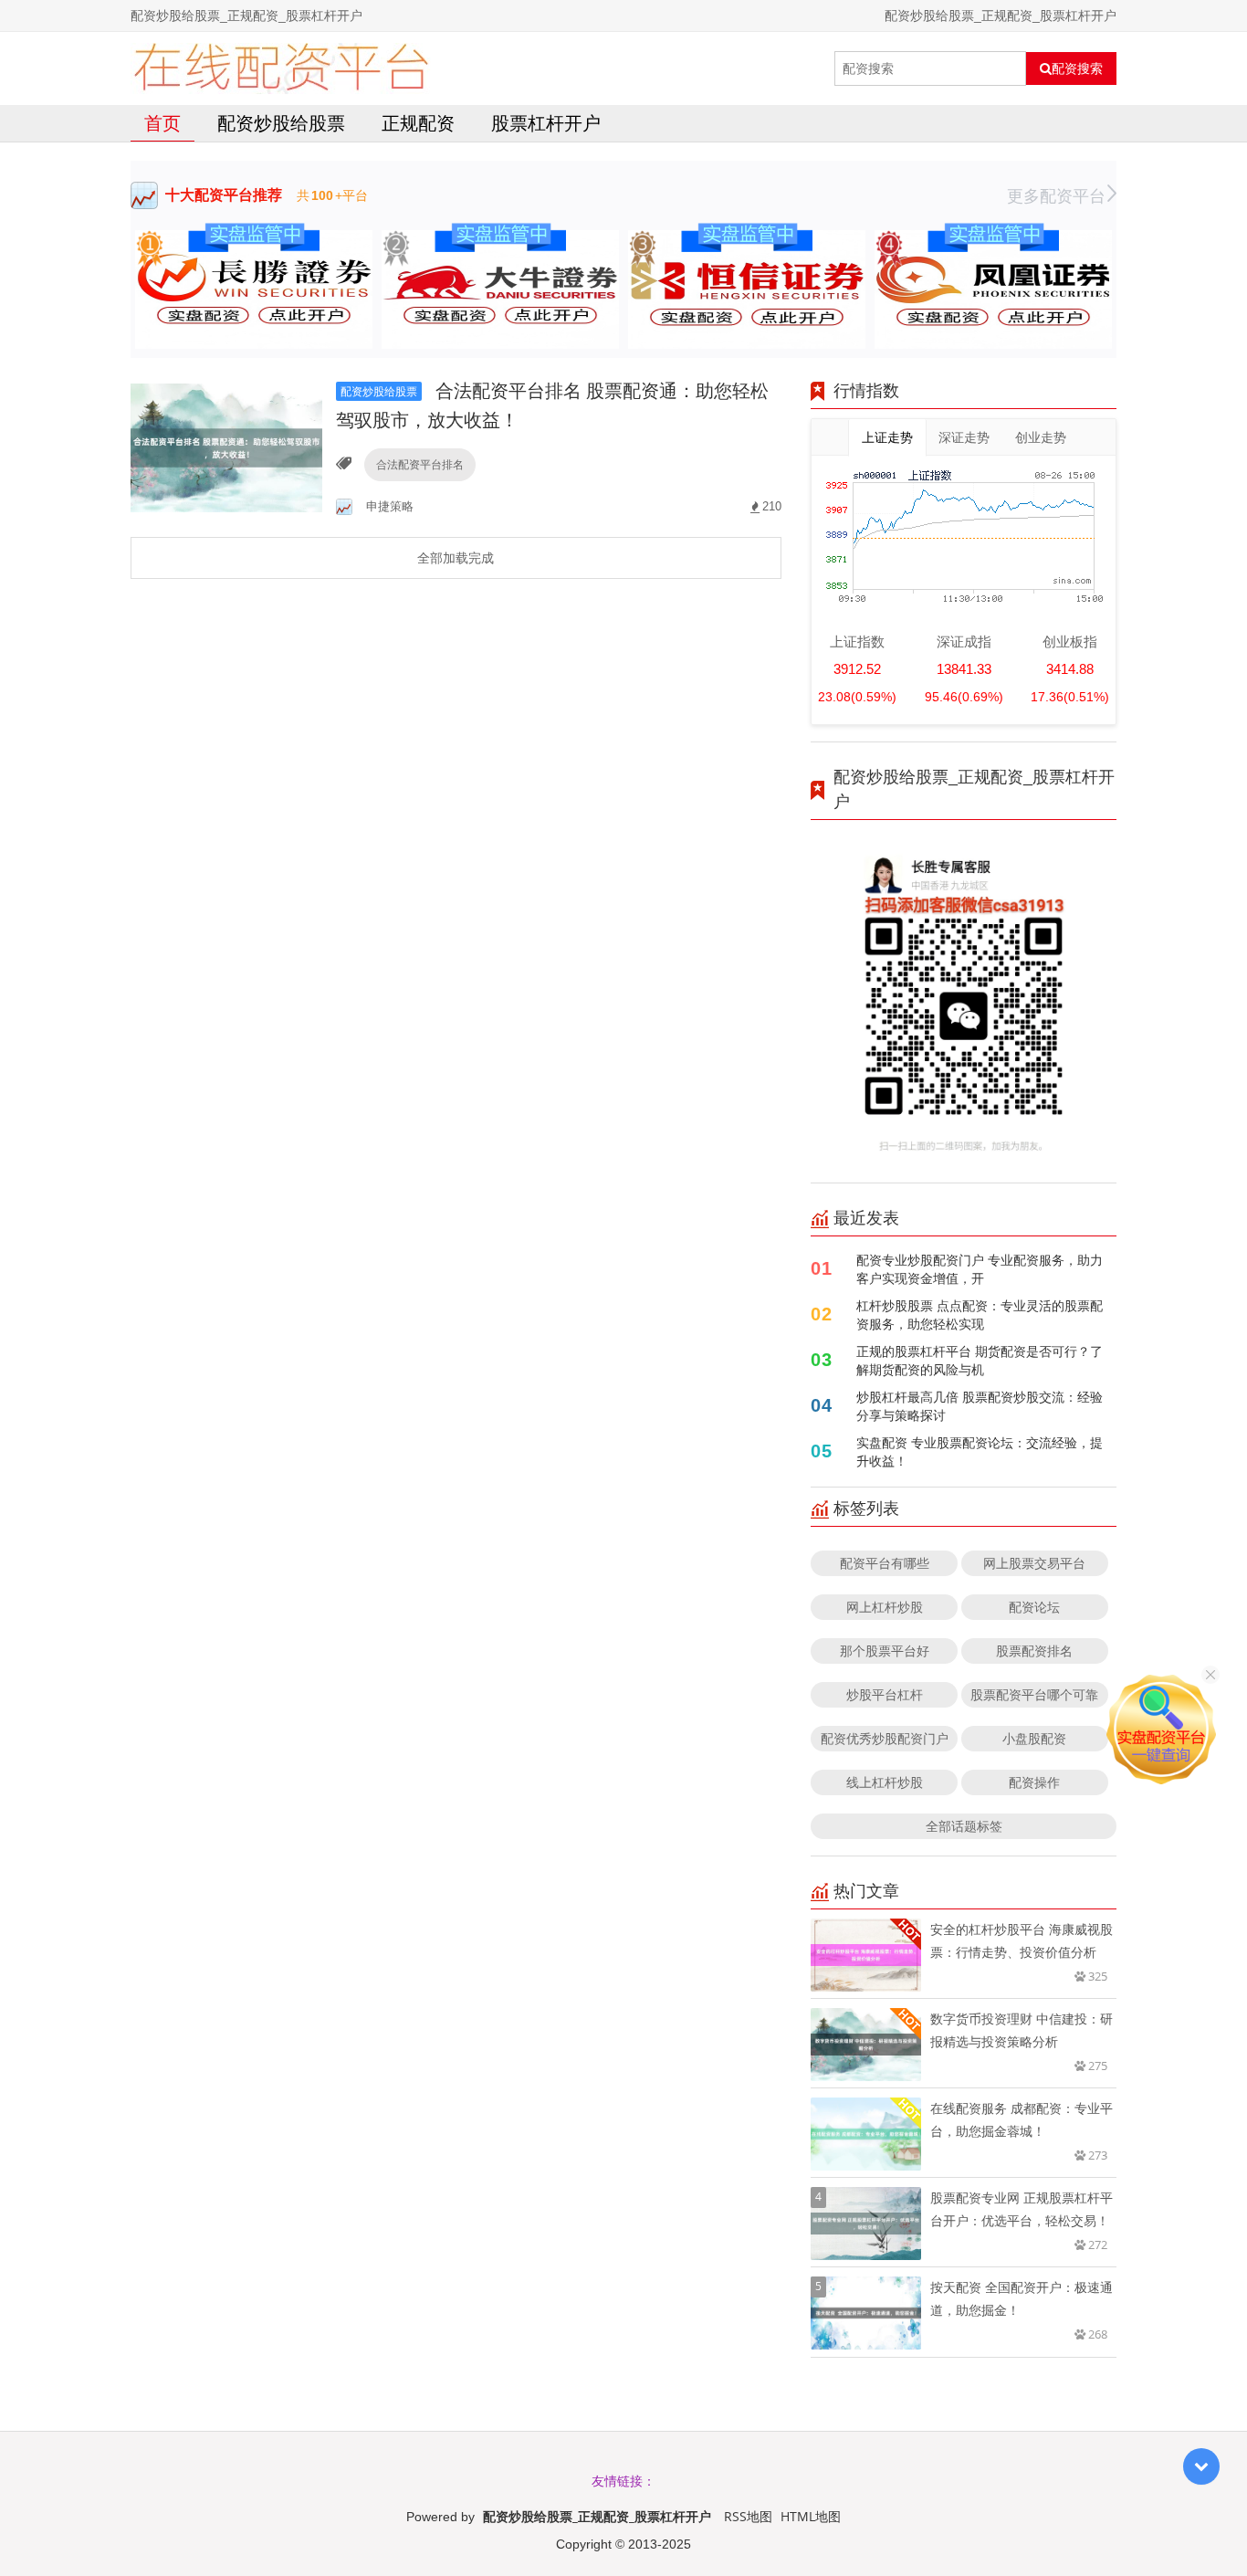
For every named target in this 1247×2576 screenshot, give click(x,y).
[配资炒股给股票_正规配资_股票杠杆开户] (281, 68)
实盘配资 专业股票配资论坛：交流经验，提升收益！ (980, 1451)
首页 (162, 123)
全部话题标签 (964, 1826)
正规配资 (418, 123)
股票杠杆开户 (546, 123)
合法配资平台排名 (420, 464)
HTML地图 (811, 2516)
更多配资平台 (1056, 195)
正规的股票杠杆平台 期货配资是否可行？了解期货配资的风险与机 (980, 1360)
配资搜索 (1077, 68)
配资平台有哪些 (885, 1563)
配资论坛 (1034, 1607)
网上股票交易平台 (1034, 1563)
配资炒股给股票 (281, 123)
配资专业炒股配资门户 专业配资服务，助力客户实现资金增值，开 (980, 1269)
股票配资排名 (1034, 1651)
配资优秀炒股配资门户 (885, 1738)
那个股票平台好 (885, 1651)
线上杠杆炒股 (885, 1782)
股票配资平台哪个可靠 (1034, 1694)
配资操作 (1034, 1782)
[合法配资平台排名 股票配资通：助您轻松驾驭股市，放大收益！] (226, 446)
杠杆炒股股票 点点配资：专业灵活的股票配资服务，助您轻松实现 (980, 1314)
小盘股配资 (1034, 1738)
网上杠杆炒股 (885, 1607)
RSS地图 (748, 2516)
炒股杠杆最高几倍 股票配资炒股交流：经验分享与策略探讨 (980, 1406)
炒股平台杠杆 (885, 1694)
